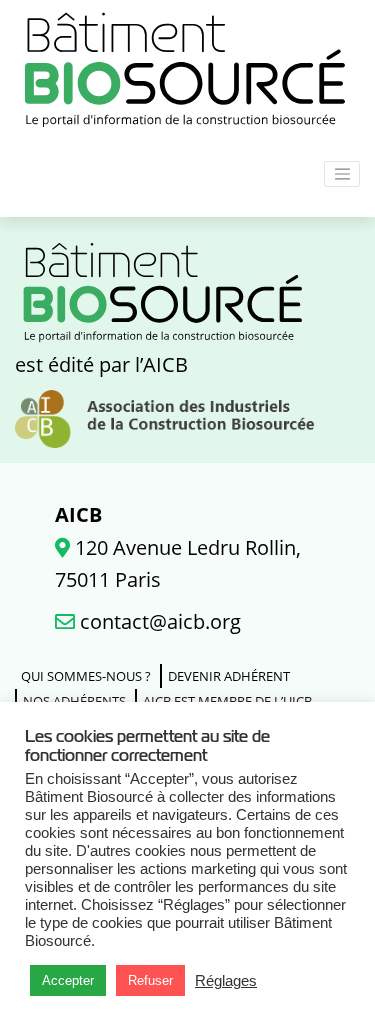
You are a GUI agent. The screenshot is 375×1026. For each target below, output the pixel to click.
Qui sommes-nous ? (86, 676)
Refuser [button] (150, 980)
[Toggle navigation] (342, 174)
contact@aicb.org (158, 621)
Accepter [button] (68, 980)
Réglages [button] (226, 981)
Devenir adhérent (229, 676)
